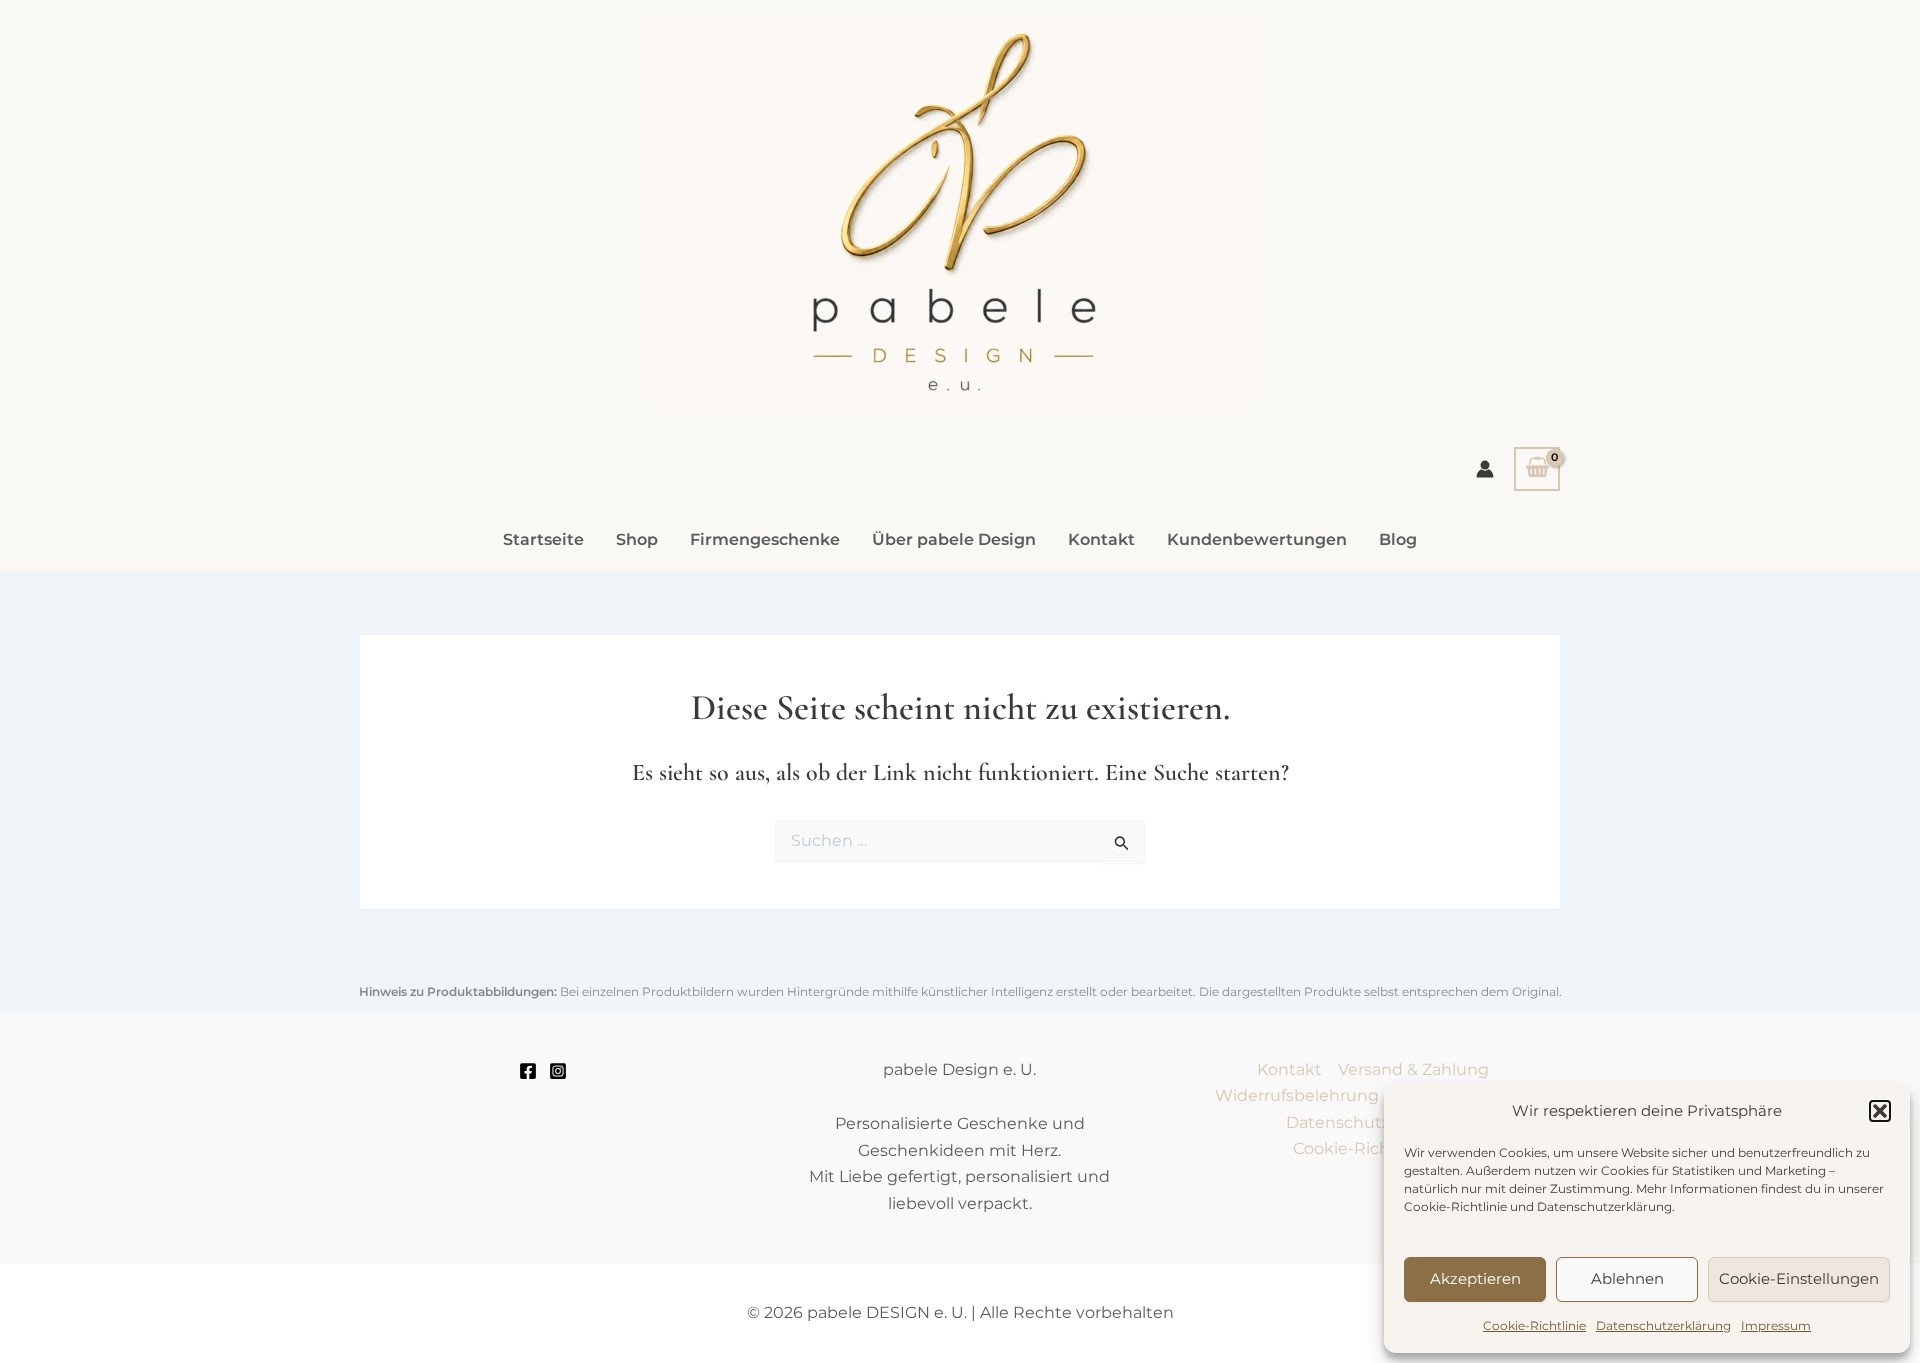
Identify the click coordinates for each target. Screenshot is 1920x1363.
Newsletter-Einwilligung (1605, 623)
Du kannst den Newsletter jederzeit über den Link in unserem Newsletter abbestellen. (1682, 746)
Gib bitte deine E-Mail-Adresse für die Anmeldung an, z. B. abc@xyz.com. (1673, 578)
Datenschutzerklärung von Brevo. (1700, 939)
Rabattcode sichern (1608, 986)
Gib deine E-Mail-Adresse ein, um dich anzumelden (1659, 471)
